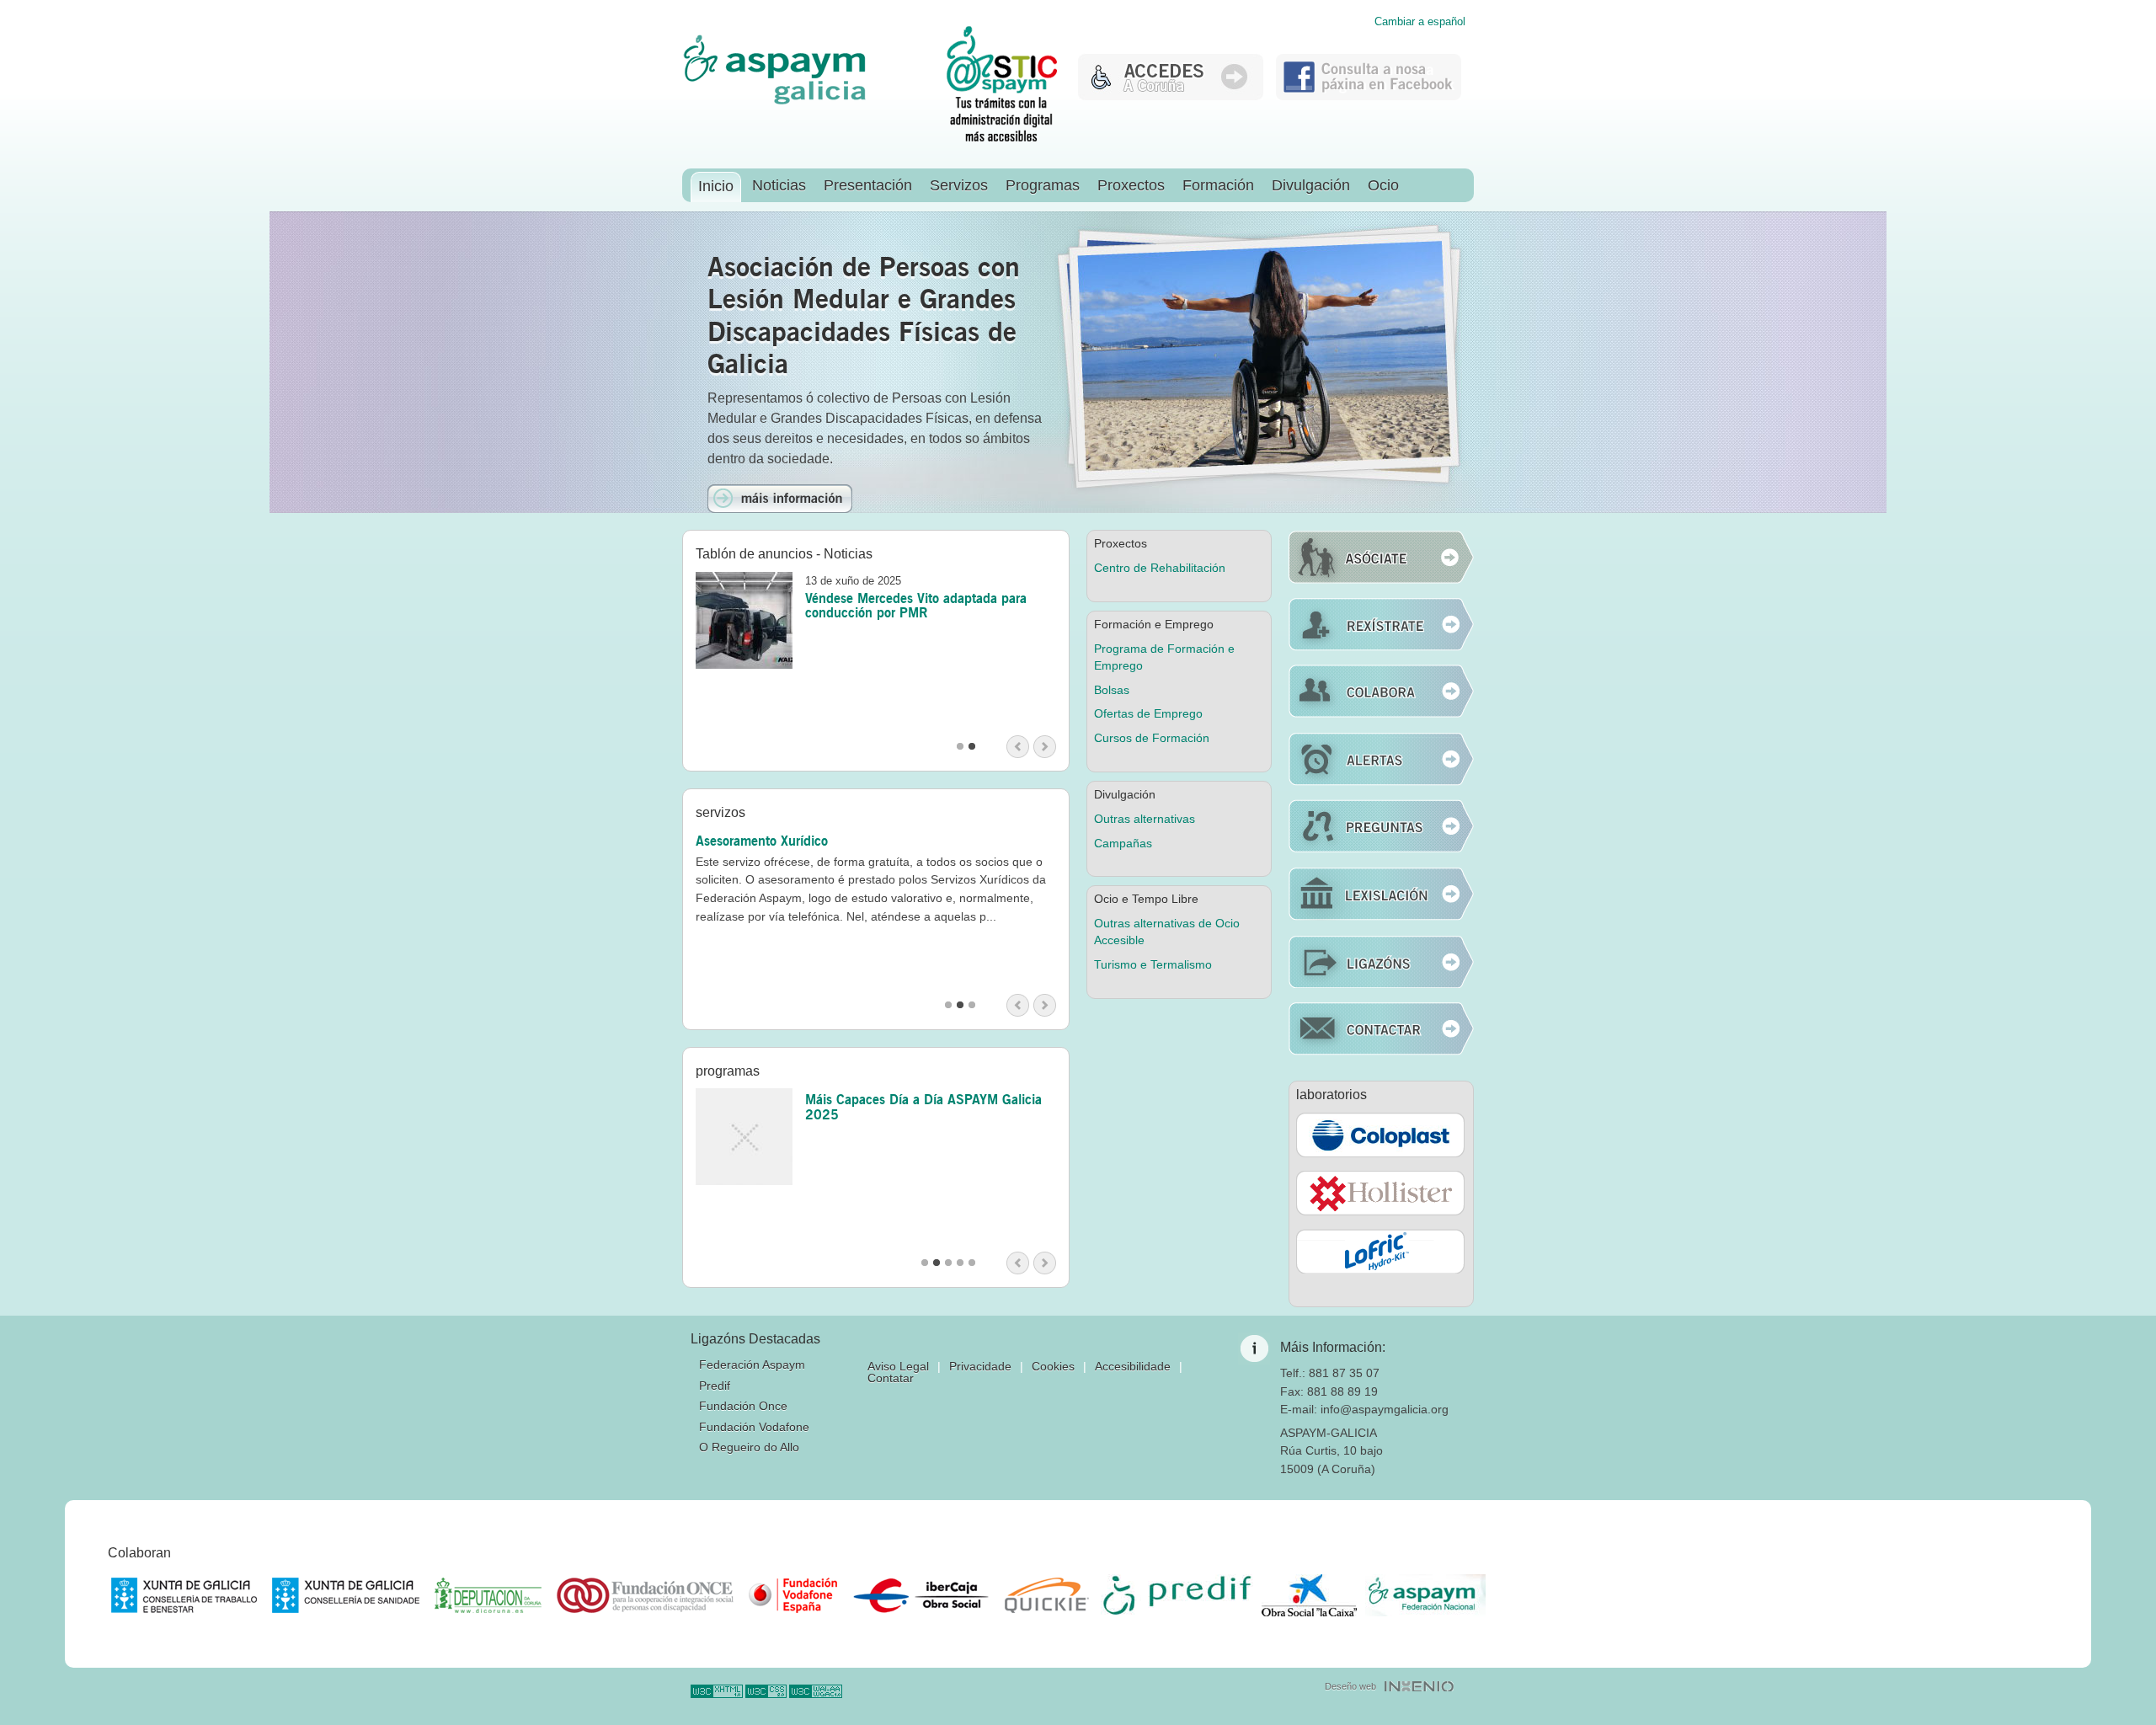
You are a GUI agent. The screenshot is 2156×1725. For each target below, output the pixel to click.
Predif (715, 1386)
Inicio (716, 186)
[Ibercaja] (921, 1595)
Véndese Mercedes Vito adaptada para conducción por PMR (916, 606)
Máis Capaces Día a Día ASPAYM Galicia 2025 (923, 1107)
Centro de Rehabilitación (1160, 568)
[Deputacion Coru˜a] (488, 1595)
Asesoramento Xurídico (762, 841)
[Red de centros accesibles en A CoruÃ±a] (1171, 96)
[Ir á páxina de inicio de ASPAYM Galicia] (775, 101)
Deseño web (1350, 1686)
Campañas (1123, 843)
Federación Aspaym (752, 1365)
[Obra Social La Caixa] (1309, 1595)
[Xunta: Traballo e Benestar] (184, 1595)
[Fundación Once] (645, 1595)
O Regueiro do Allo (749, 1447)
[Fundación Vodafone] (793, 1595)
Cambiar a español (1420, 22)
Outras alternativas (1145, 819)
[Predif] (1177, 1595)
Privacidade (980, 1366)
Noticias (779, 185)
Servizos (959, 185)
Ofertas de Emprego (1148, 713)
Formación (1218, 185)
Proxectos (1131, 185)
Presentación (868, 185)
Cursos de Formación (1152, 738)
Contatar (891, 1378)
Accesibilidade (1133, 1366)
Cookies (1053, 1366)
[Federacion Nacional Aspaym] (1425, 1595)
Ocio (1383, 185)
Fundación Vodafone (754, 1427)
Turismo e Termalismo (1153, 964)
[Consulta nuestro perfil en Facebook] (1369, 96)
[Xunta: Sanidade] (346, 1595)
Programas (1043, 185)
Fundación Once (743, 1406)
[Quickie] (1047, 1595)
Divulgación (1311, 185)
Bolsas (1112, 690)
